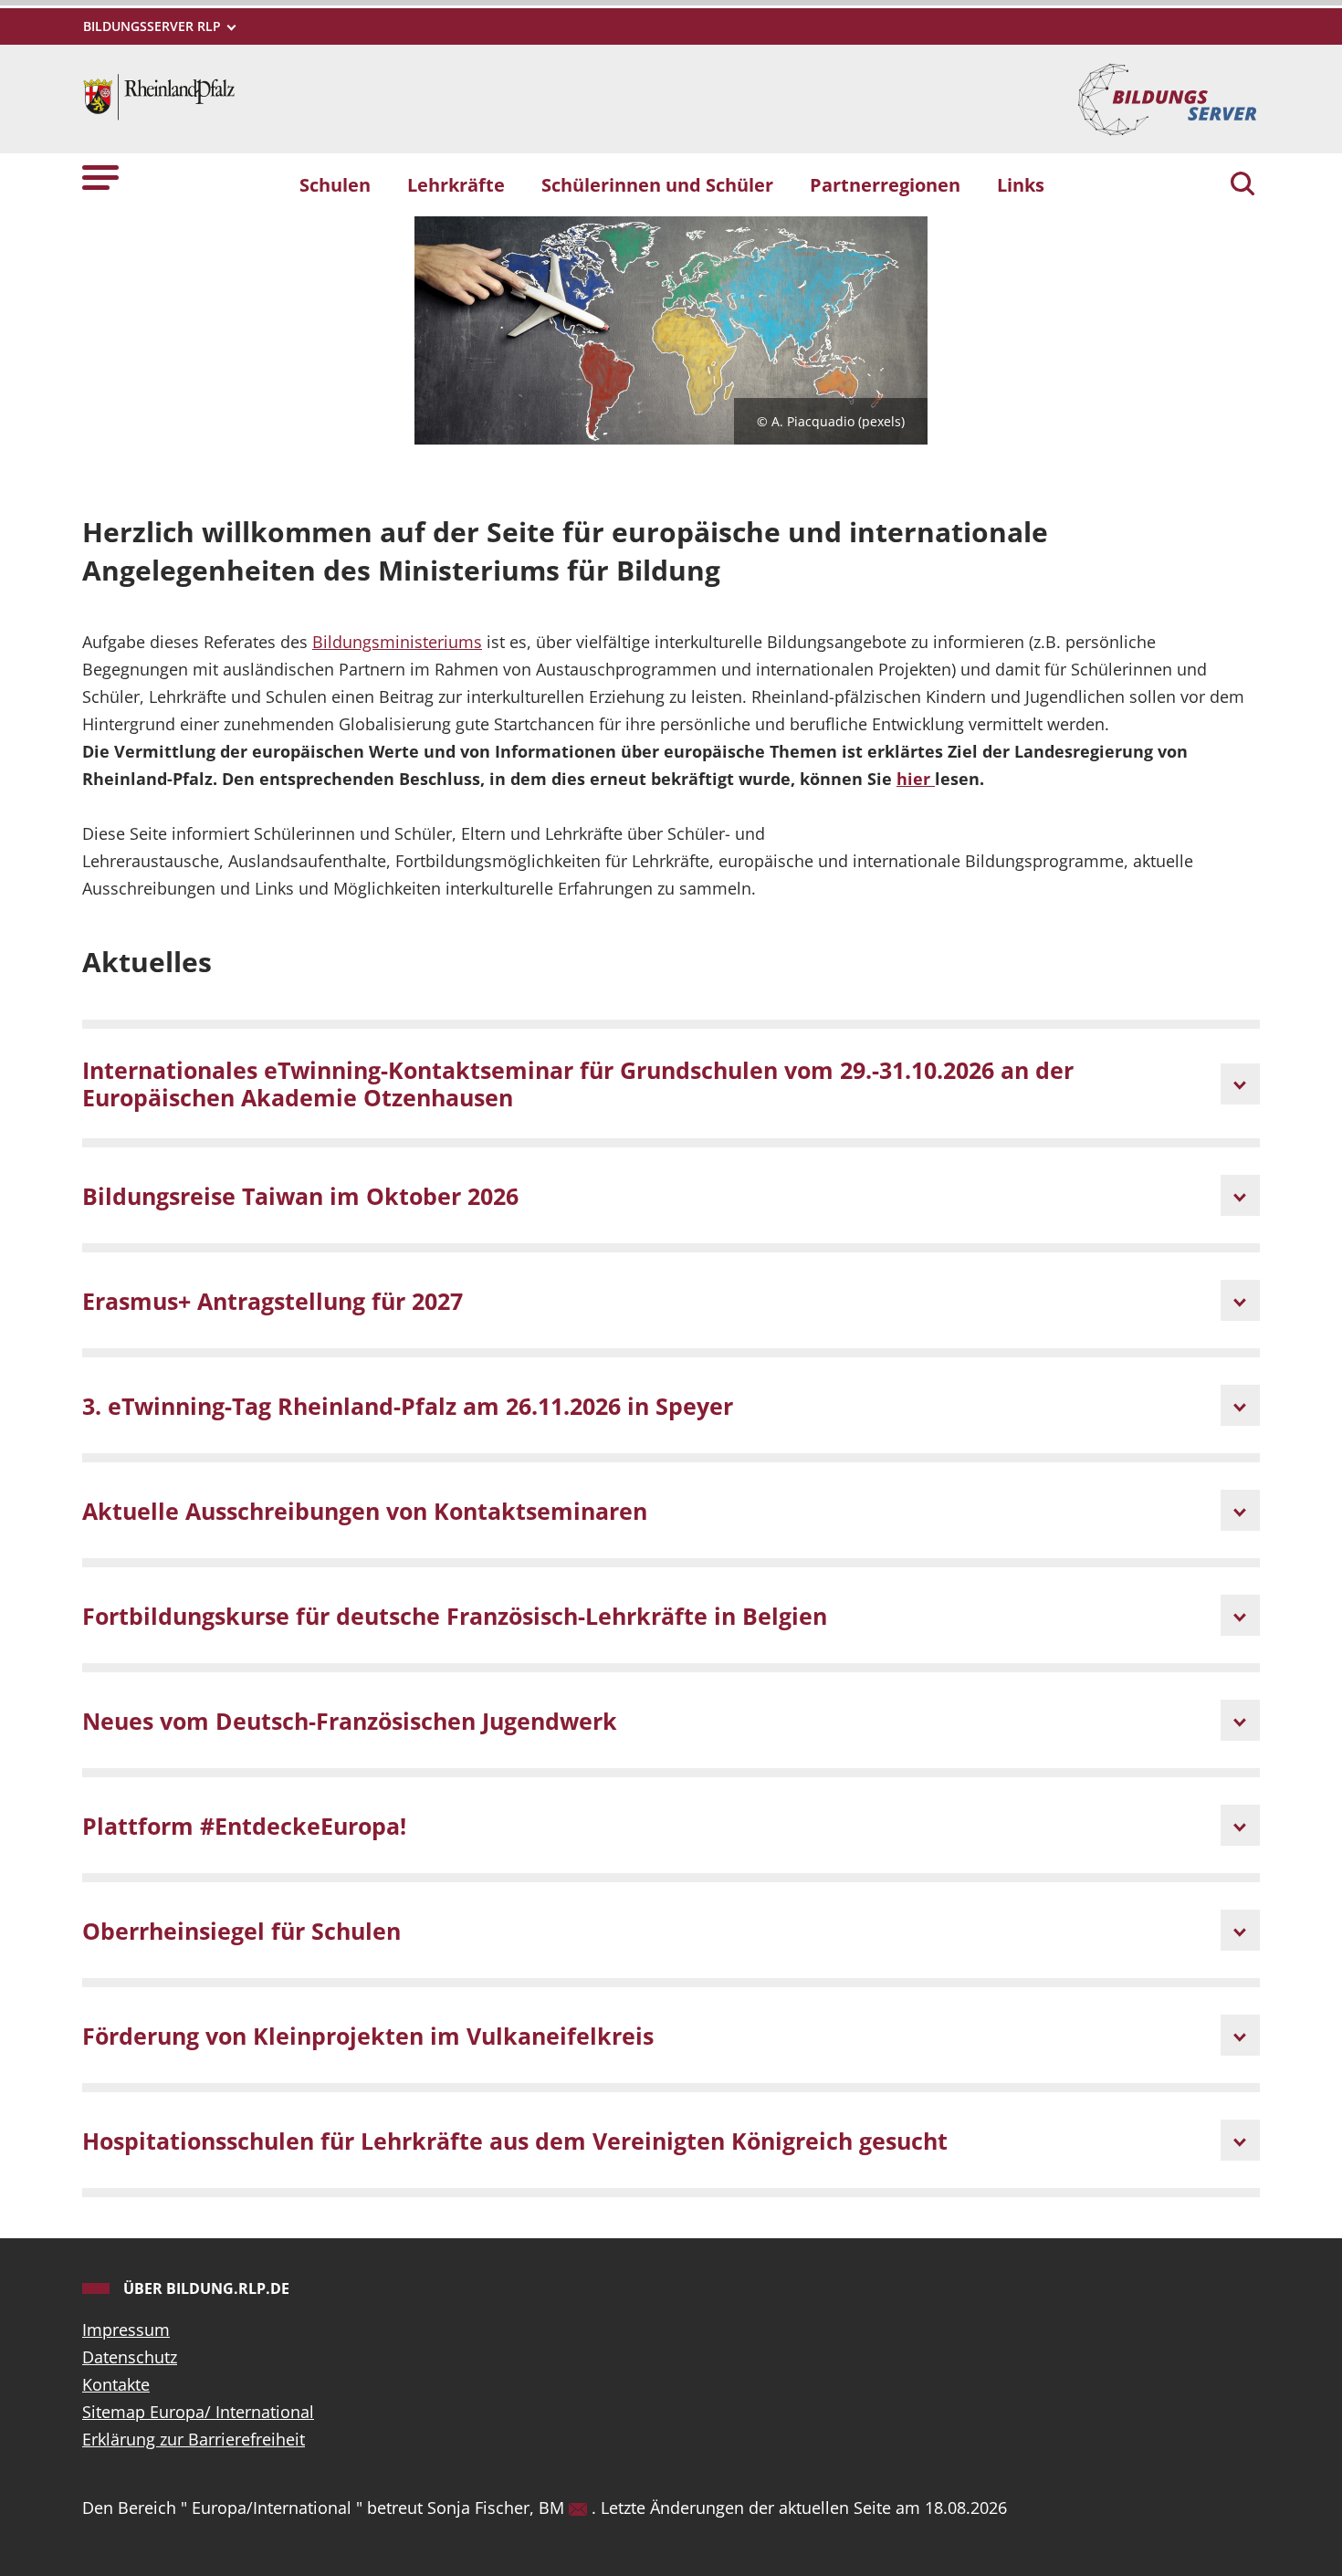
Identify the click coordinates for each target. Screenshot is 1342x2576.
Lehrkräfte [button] (456, 184)
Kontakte (116, 2384)
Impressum (126, 2330)
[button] (100, 177)
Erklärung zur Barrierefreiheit (194, 2439)
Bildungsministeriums (397, 642)
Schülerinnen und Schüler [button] (657, 184)
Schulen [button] (335, 184)
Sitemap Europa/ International (198, 2412)
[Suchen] (1242, 185)
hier (916, 779)
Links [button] (1021, 184)
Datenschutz (130, 2357)
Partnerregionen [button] (885, 184)
